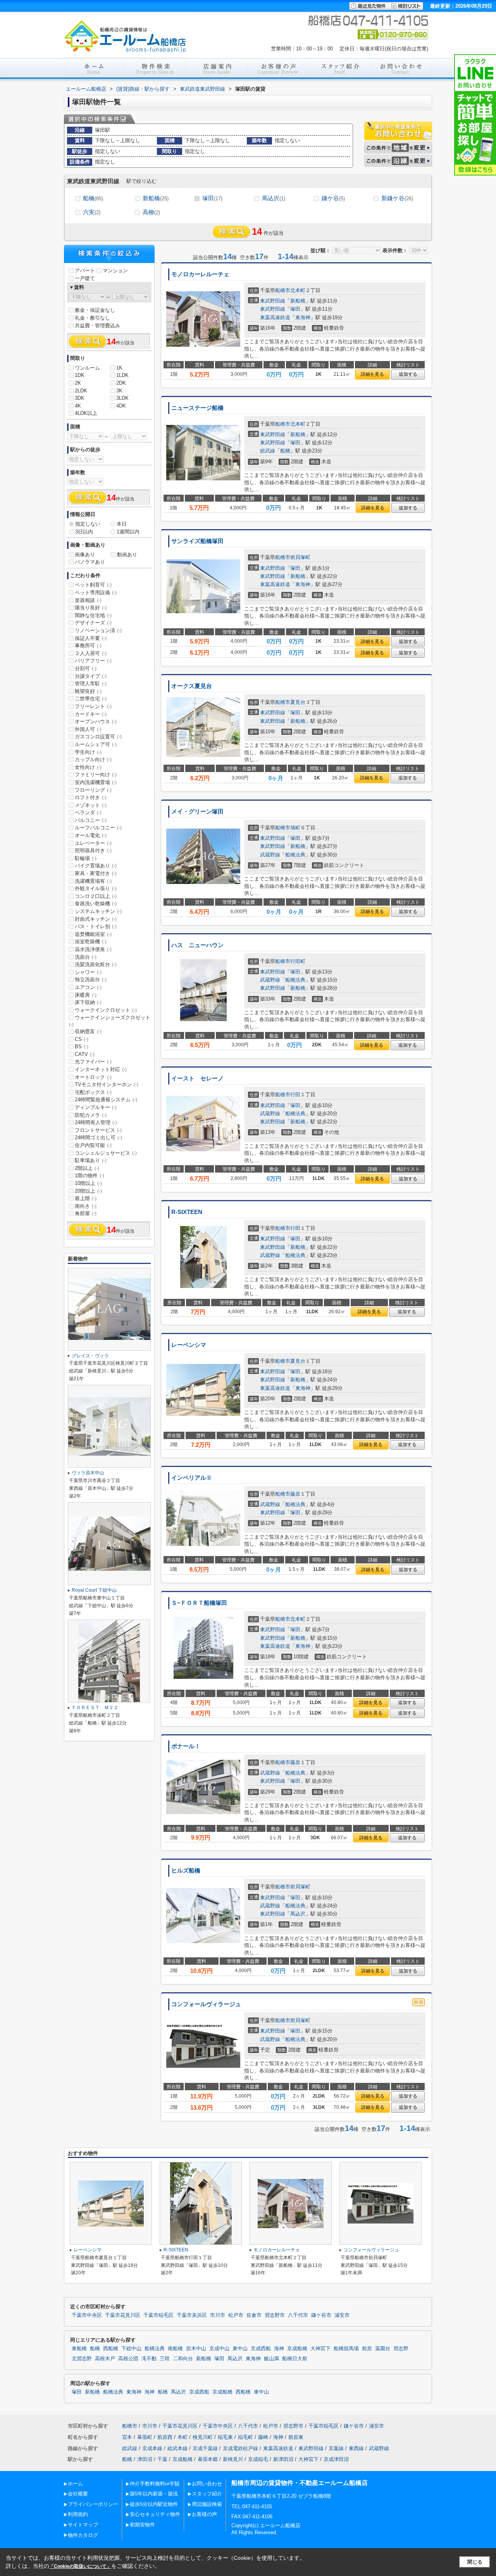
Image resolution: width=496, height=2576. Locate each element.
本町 (183, 2437)
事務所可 (88, 646)
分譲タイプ (91, 676)
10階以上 (88, 1183)
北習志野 (82, 2359)
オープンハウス (96, 721)
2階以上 (87, 1168)
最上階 (86, 1198)
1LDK (122, 375)
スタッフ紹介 (207, 2494)
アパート (85, 271)
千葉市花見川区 (123, 2315)
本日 (122, 524)
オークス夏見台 (192, 686)
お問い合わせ (207, 2484)
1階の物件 (90, 1175)
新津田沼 (283, 2459)
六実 (92, 212)
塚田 (212, 198)
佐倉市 (254, 2315)
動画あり (127, 555)
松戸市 (236, 2315)
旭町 (295, 828)
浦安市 (342, 2315)
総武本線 (177, 2448)
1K (119, 368)
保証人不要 (91, 638)
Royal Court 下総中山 (94, 1590)
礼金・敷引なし (92, 318)
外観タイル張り (96, 888)
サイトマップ (83, 2525)
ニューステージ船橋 (197, 408)
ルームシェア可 (96, 744)
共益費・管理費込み (97, 326)
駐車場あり (91, 1160)
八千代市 (298, 2315)
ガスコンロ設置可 (98, 737)
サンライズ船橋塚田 (197, 541)
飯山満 (271, 2359)
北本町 (298, 290)
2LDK (81, 391)
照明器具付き (93, 850)
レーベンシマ (189, 1345)
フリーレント (93, 706)
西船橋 (111, 2349)
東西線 (356, 2448)
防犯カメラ (91, 1115)
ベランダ (88, 813)
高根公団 (128, 2359)
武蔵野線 (270, 855)
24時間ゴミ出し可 (98, 1138)
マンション (115, 271)
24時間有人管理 (96, 1122)
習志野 (401, 2349)
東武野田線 (273, 301)
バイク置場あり (96, 866)
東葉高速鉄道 (275, 317)
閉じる (475, 2562)
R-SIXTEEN (187, 1212)
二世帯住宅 (91, 699)
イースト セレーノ (197, 1078)
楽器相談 (88, 600)
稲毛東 (225, 2437)
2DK (121, 383)
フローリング (93, 790)
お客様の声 (204, 2514)
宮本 (127, 2437)
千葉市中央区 (87, 2315)
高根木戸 (105, 2359)
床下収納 (88, 1002)
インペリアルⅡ (192, 1478)
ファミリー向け (96, 775)
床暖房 (86, 995)
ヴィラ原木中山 (88, 1473)
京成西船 (261, 2349)
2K (78, 383)
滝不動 (149, 2359)
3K (119, 391)
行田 (295, 1095)
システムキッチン (98, 911)
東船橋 (79, 2349)
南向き (86, 1206)
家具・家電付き (96, 873)
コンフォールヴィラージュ (206, 2004)
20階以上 (88, 1191)
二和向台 (183, 2359)
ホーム (75, 2484)
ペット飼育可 (93, 585)
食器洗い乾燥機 (96, 904)
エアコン (88, 987)
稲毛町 (245, 2437)
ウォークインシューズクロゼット (110, 1021)
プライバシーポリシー (93, 2504)
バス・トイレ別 (96, 926)
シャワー (88, 972)
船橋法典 (295, 855)
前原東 (296, 2437)
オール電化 (91, 835)
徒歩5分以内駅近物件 (154, 2504)
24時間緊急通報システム (106, 1100)
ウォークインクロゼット (106, 1010)
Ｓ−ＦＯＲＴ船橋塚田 (199, 1603)
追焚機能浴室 (93, 934)
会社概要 (78, 2494)
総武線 (268, 451)
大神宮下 (320, 2349)
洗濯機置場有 (93, 881)
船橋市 (283, 290)
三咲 (165, 2359)
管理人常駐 (91, 684)
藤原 (295, 1494)
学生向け (88, 752)
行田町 (298, 961)
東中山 (240, 2349)
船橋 (93, 198)
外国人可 (88, 729)
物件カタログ (83, 2535)
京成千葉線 (205, 2448)
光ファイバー (93, 1062)
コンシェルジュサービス (106, 1153)
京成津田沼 (336, 2459)
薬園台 (383, 2349)
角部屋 (86, 1213)
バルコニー (91, 820)
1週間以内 (128, 532)
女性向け (88, 767)
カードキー (91, 714)
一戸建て (85, 278)
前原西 (165, 2437)
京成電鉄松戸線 (240, 2448)
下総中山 (131, 2349)
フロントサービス (98, 1130)
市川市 (218, 2315)
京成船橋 (297, 2349)
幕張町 (145, 2437)
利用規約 (78, 2514)
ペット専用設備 (96, 592)
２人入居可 (91, 653)
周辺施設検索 (207, 2504)
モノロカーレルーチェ (200, 274)
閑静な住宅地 (93, 615)
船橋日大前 (295, 2359)
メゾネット (91, 805)
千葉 (162, 2459)
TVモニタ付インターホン (107, 1084)
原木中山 (196, 2349)
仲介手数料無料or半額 (155, 2484)
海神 (279, 2349)
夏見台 (298, 702)
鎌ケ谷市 (321, 2315)
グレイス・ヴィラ (90, 1356)
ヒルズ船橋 (186, 1871)
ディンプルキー (96, 1107)
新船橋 (156, 198)
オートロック (93, 1077)
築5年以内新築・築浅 (154, 2494)
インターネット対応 (101, 1069)
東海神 (303, 317)
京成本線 (152, 2448)
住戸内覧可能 (93, 1145)
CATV (85, 1054)
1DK (80, 375)
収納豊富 (88, 1031)
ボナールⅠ (186, 1746)
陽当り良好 (91, 608)
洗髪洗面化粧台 (96, 964)
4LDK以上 (86, 413)
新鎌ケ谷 (397, 198)
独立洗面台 (91, 979)
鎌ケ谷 (333, 198)
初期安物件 (142, 2525)
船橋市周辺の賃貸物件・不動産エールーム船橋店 (300, 2483)
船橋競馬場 (346, 2349)
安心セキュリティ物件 (155, 2514)
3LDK (122, 398)
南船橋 (175, 2349)
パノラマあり (90, 562)
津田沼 (145, 2459)
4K (78, 406)
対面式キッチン (96, 919)
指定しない (88, 524)
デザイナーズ (93, 623)
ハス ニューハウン (197, 945)
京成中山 (219, 2349)
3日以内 (84, 532)
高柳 (151, 212)
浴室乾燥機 (91, 941)
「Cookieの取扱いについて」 (80, 2566)
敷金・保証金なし (95, 310)
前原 (367, 2349)
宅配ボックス (93, 1092)
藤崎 (263, 2437)
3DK (80, 398)
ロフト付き (91, 797)
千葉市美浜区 (192, 2315)
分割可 (86, 668)
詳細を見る (372, 374)
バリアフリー (93, 661)
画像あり (85, 555)
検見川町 (203, 2437)
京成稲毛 (258, 2459)
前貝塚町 (300, 557)
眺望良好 (88, 691)
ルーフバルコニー (98, 828)
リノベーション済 (98, 630)
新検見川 (233, 2459)
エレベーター (93, 843)
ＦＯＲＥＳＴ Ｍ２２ (95, 1708)
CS (82, 1039)
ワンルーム (87, 368)
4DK (121, 406)
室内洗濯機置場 (96, 782)
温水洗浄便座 (93, 949)
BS (82, 1046)
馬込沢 (274, 198)
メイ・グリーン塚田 (197, 812)
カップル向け (93, 759)
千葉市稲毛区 (158, 2315)
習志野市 (275, 2315)
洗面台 (86, 957)
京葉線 (336, 2448)
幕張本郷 (208, 2459)
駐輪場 (86, 858)
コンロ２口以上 (96, 896)
